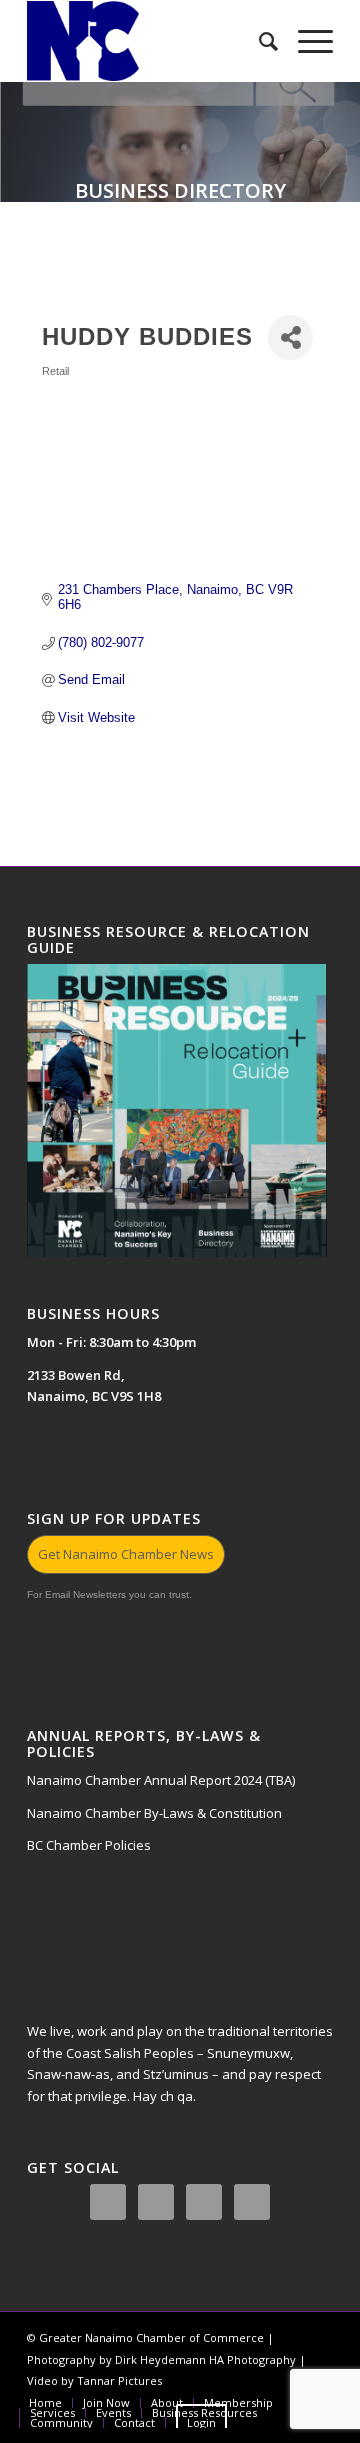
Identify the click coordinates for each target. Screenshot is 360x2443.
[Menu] (305, 41)
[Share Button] (290, 337)
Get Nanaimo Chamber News (126, 1554)
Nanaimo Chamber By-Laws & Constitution (154, 1813)
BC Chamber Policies (89, 1845)
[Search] (258, 41)
